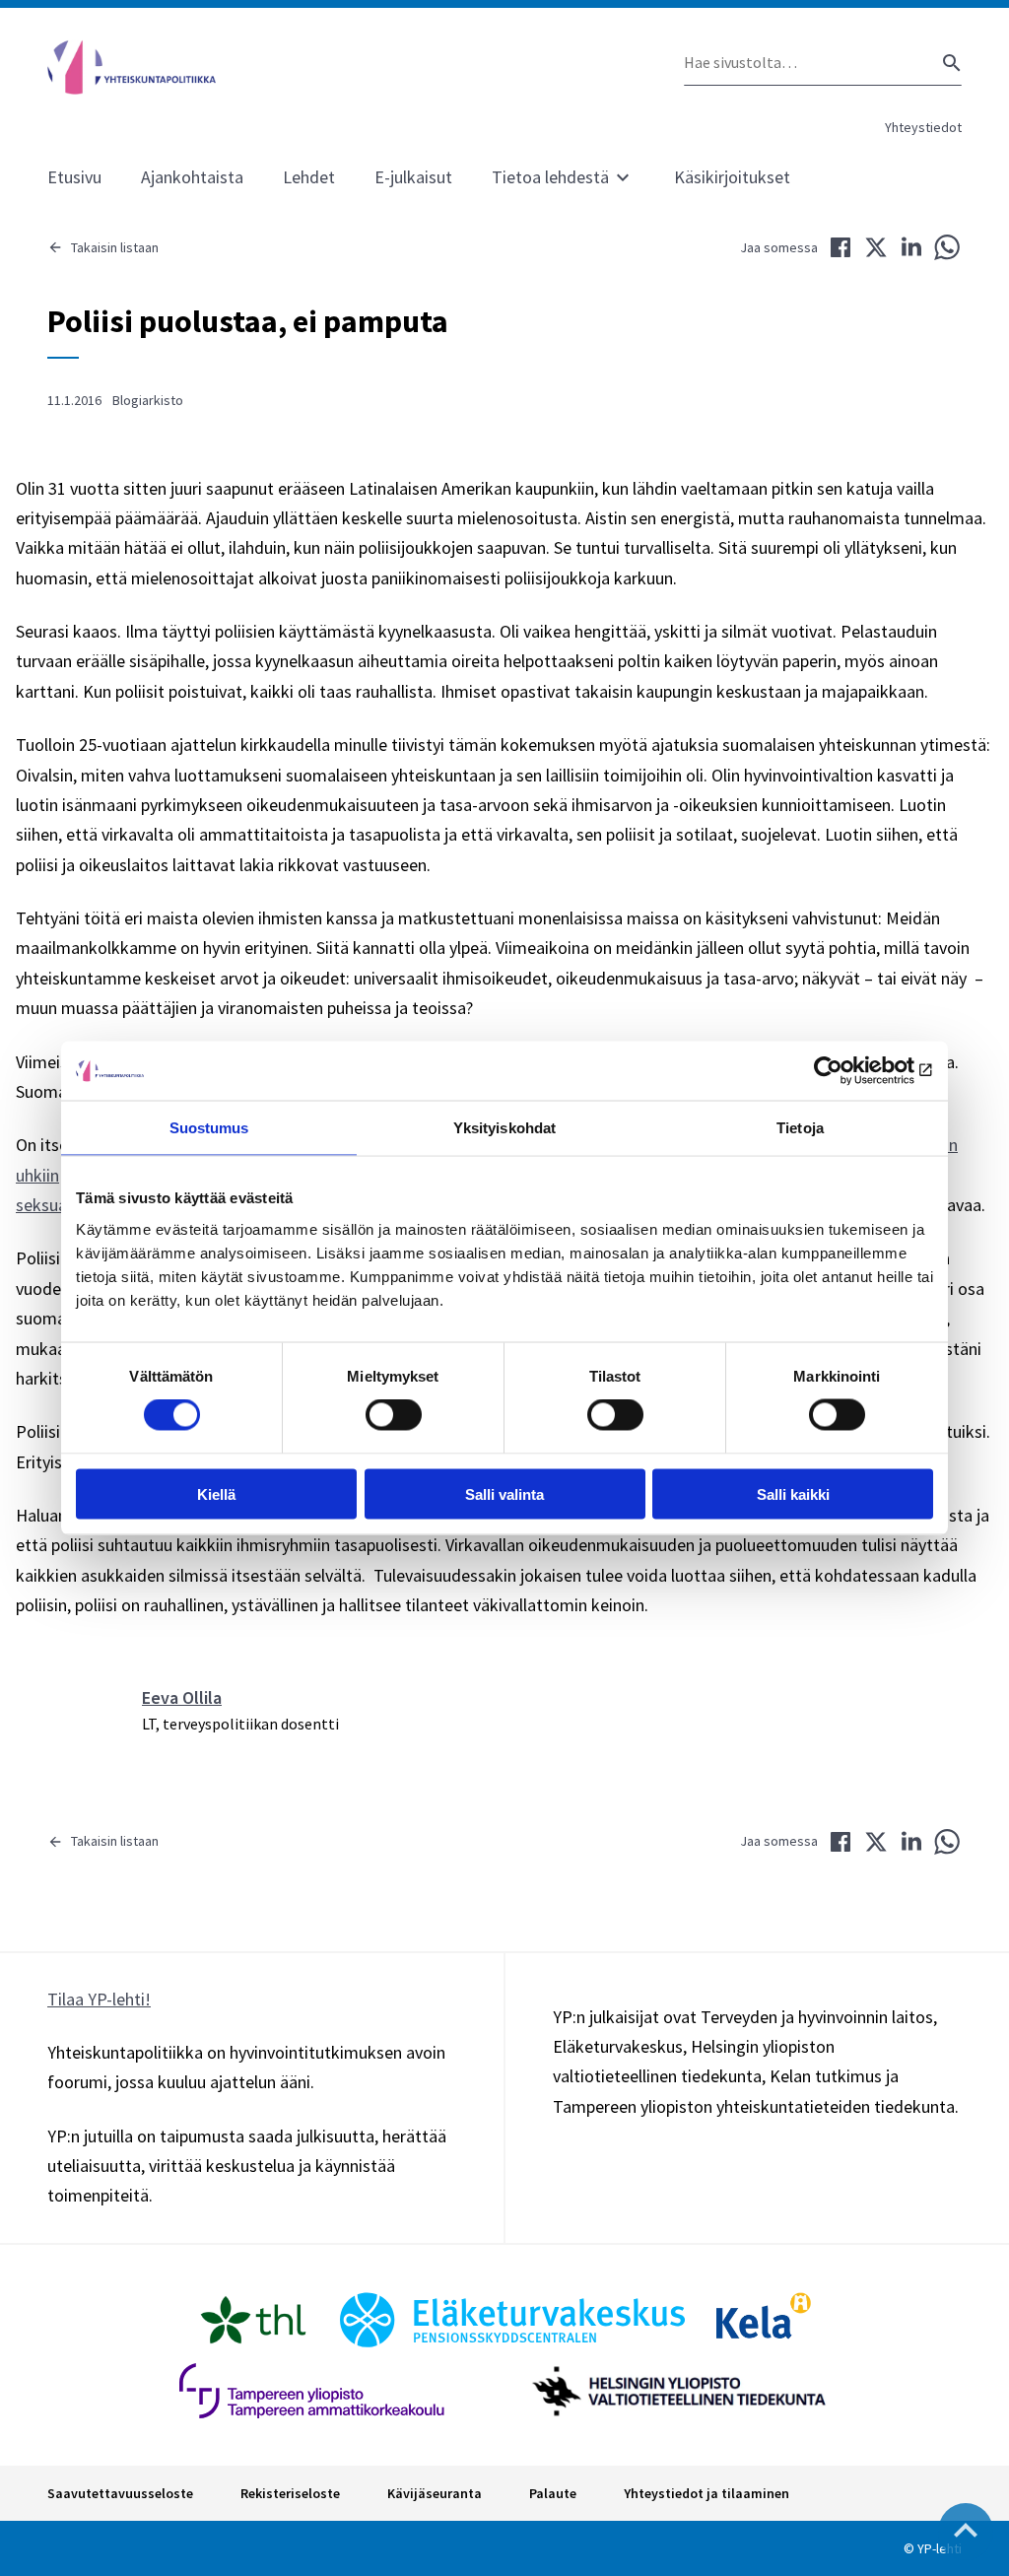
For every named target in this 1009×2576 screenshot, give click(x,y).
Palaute (553, 2493)
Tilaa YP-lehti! (99, 1999)
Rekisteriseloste (290, 2493)
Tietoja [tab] (800, 1128)
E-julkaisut (413, 177)
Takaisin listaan (115, 247)
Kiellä (216, 1493)
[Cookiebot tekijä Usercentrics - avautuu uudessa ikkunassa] (847, 1071)
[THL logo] (253, 2320)
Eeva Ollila (182, 1697)
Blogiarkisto (148, 400)
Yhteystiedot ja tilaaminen (706, 2493)
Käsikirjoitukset (732, 177)
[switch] (394, 1415)
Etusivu (74, 177)
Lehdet (309, 177)
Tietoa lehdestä (550, 177)
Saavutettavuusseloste (120, 2493)
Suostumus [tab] (209, 1128)
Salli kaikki (793, 1493)
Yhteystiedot (923, 127)
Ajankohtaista (192, 177)
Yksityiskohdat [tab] (504, 1128)
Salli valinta (504, 1493)
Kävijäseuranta (435, 2493)
